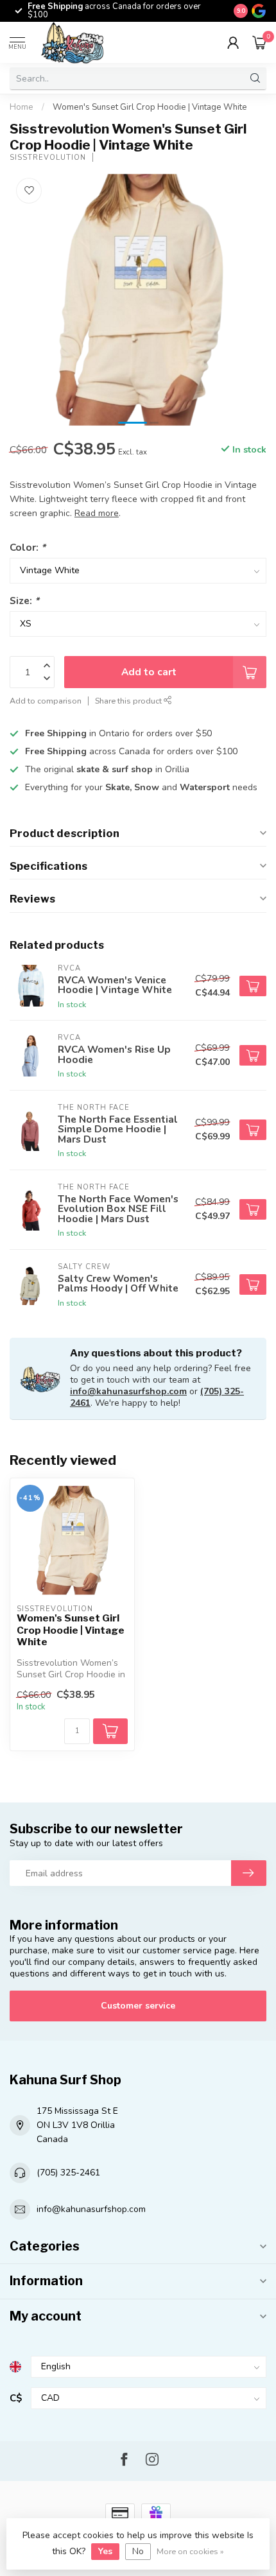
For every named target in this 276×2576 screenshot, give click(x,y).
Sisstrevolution (48, 158)
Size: (24, 601)
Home (22, 107)
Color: (28, 547)
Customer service (138, 2006)
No (138, 2551)
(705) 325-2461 (68, 2173)
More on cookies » (190, 2551)
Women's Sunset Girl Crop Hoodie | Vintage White (150, 107)
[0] (259, 42)
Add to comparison (46, 701)
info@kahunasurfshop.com (128, 1391)
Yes (105, 2551)
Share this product (129, 701)
